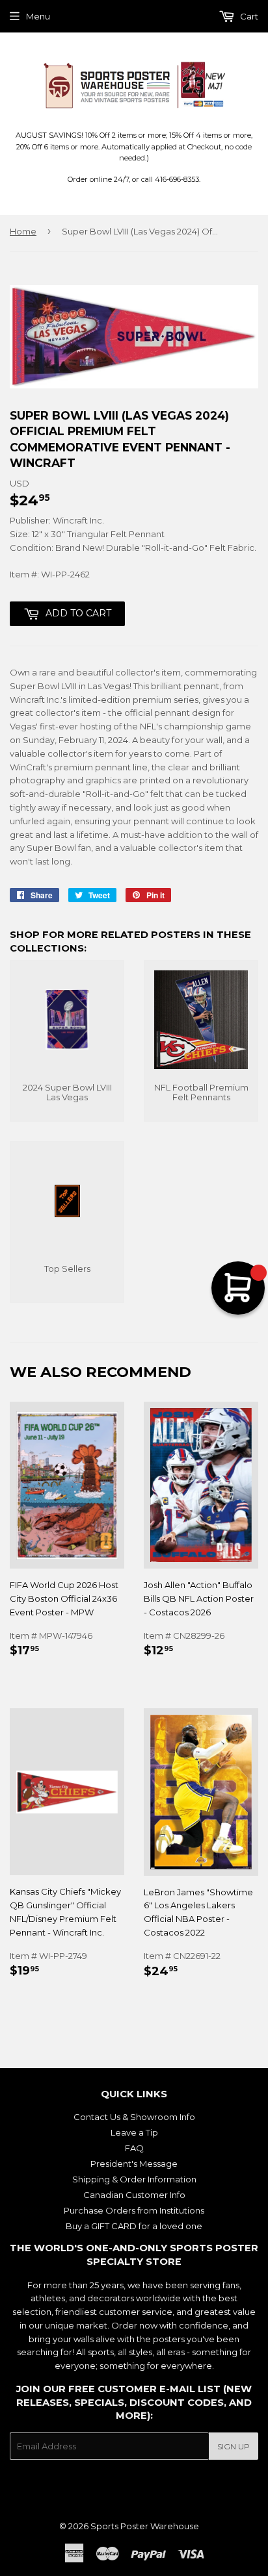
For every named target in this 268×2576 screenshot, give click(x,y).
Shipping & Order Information (134, 2179)
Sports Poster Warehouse (145, 2526)
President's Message (134, 2164)
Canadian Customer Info (134, 2195)
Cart (248, 16)
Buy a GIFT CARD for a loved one (134, 2226)
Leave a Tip (134, 2132)
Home (23, 231)
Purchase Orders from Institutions (134, 2210)
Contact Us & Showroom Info (134, 2117)
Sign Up (234, 2446)
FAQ (134, 2148)
